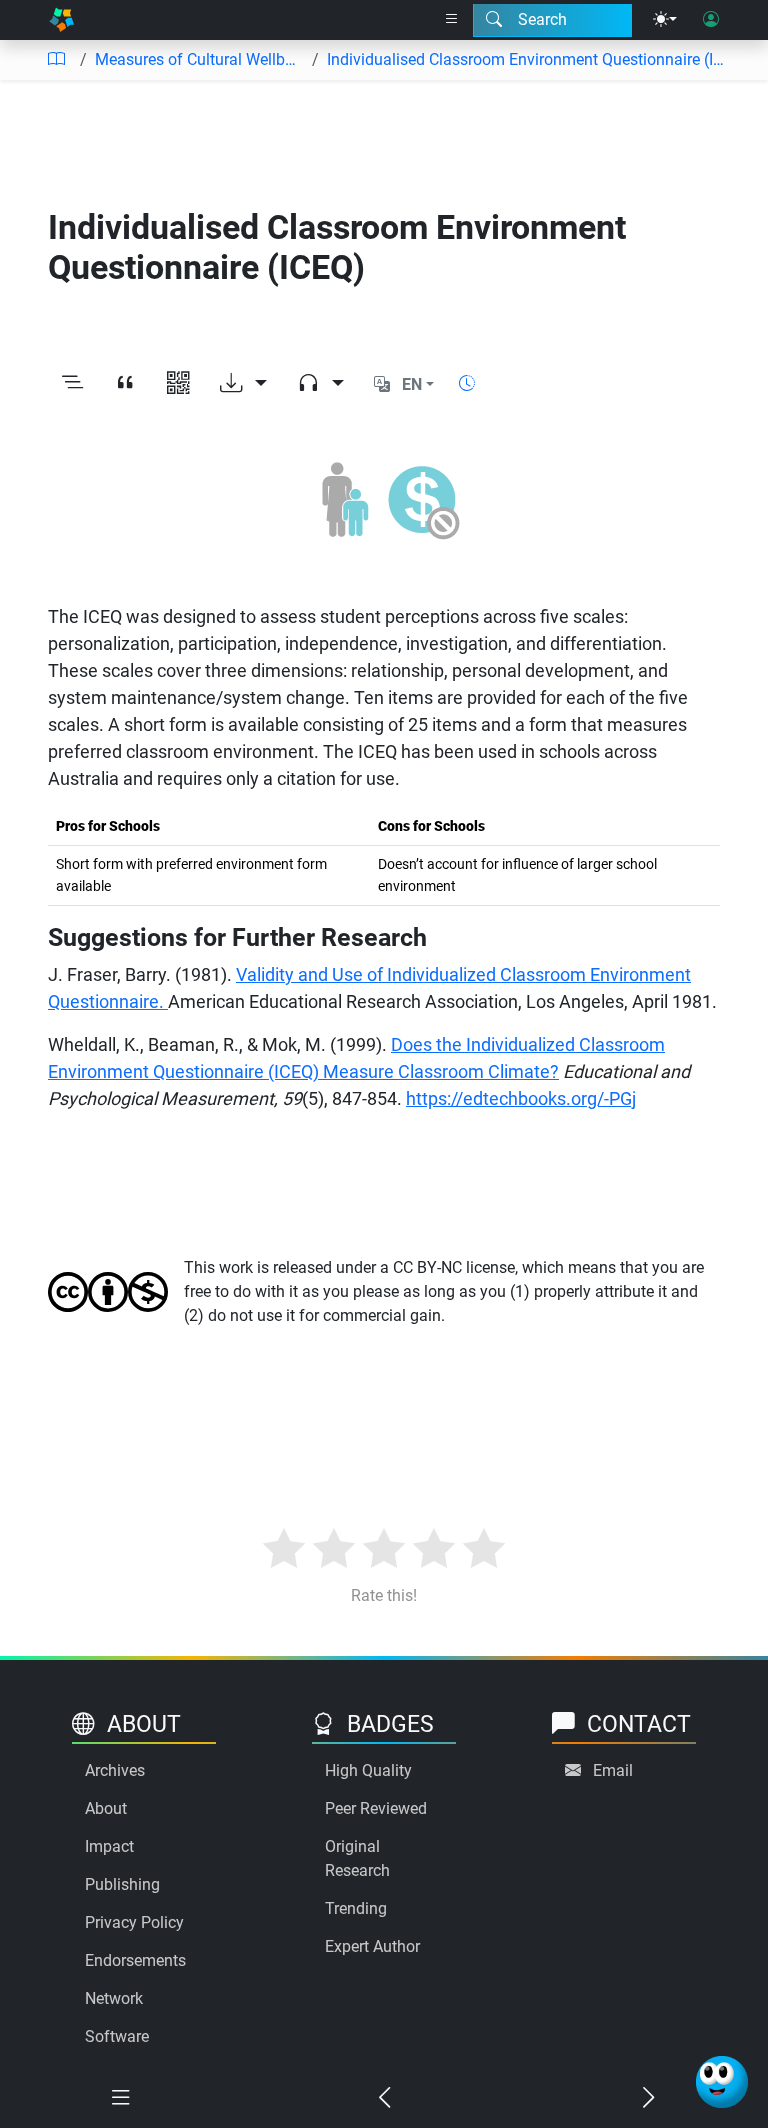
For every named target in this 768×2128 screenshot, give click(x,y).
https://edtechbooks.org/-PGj (521, 1098)
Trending (356, 1908)
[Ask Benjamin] (722, 2082)
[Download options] (243, 385)
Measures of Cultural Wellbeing (199, 59)
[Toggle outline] (72, 385)
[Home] (61, 20)
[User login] (711, 20)
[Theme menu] (665, 20)
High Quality (368, 1770)
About (106, 1808)
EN (412, 384)
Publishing (122, 1884)
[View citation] (125, 385)
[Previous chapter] (384, 2098)
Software (117, 2036)
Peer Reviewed (376, 1808)
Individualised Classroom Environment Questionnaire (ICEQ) (527, 59)
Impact (109, 1846)
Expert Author (372, 1946)
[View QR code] (178, 385)
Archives (115, 1770)
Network (114, 1998)
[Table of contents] (56, 60)
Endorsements (135, 1960)
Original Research (357, 1858)
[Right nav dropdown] (452, 20)
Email (613, 1770)
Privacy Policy (134, 1922)
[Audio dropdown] (320, 385)
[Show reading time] (467, 383)
